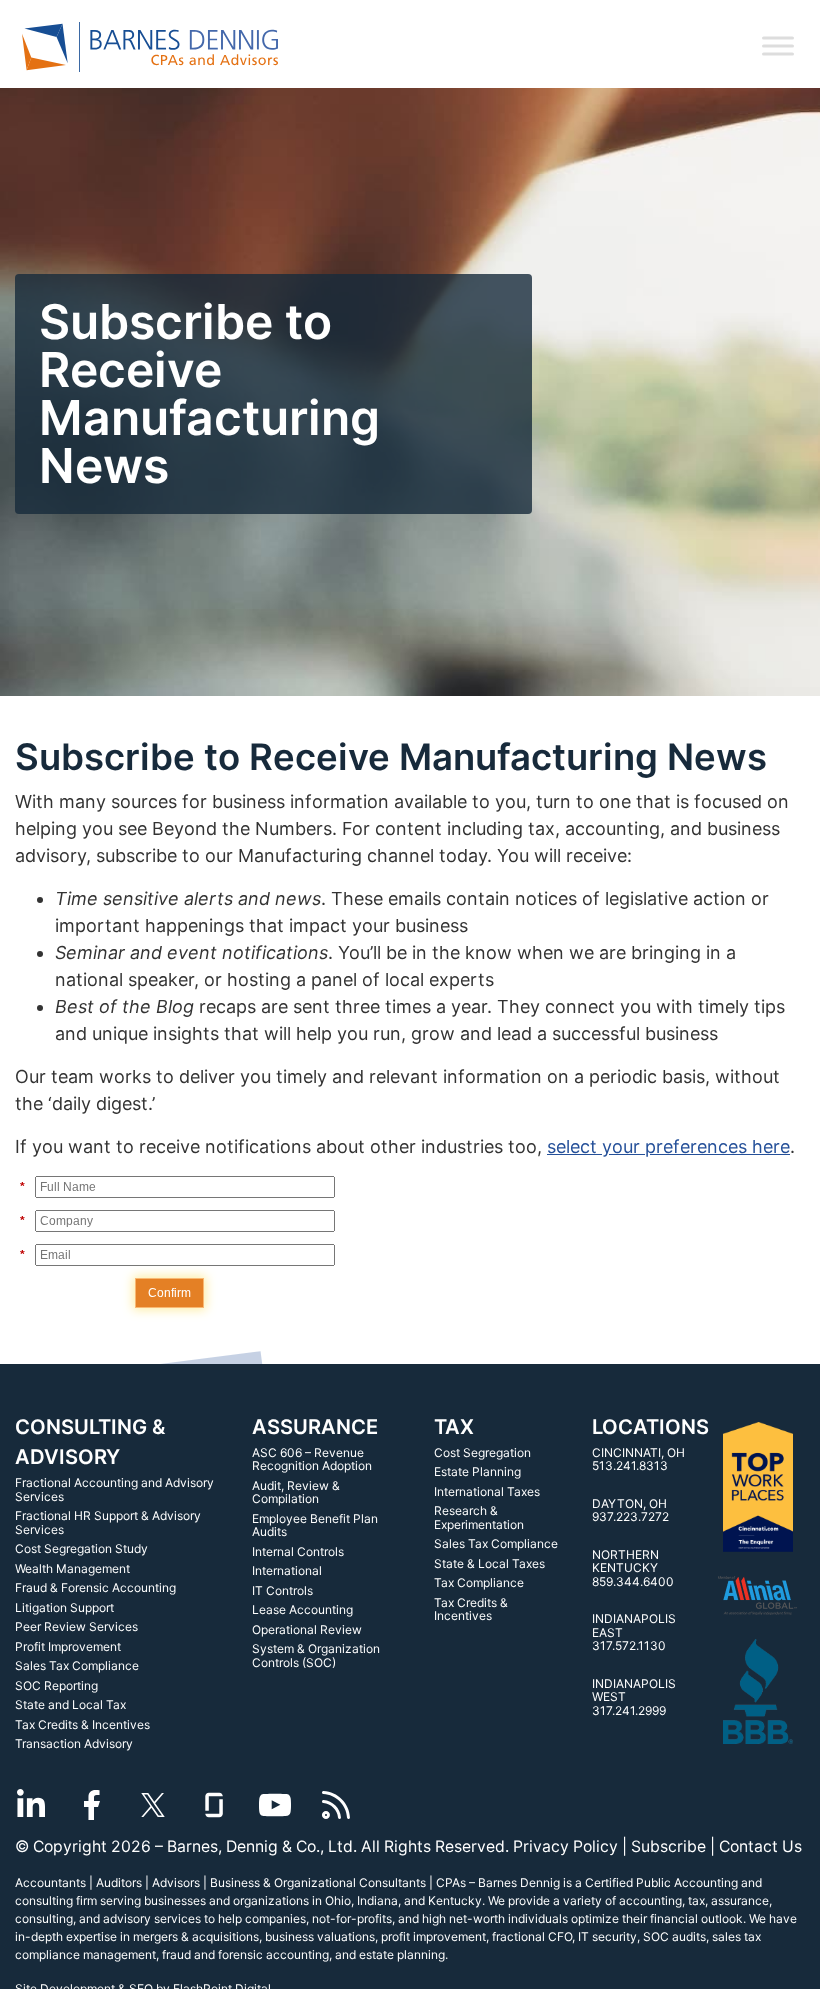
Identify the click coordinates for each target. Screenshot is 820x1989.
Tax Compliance (479, 1582)
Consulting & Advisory (90, 1441)
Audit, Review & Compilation (296, 1492)
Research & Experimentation (479, 1517)
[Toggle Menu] (778, 46)
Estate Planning (477, 1471)
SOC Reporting (56, 1685)
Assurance (315, 1426)
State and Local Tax (70, 1704)
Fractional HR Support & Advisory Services (108, 1522)
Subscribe (668, 1846)
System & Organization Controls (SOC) (316, 1655)
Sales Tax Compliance (77, 1665)
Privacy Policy (565, 1846)
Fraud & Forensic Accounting (95, 1587)
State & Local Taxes (489, 1563)
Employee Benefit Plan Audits (315, 1525)
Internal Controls (298, 1551)
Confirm (169, 1293)
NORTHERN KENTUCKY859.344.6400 (633, 1568)
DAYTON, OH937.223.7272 (630, 1510)
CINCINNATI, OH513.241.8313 (638, 1459)
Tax (454, 1426)
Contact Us (760, 1846)
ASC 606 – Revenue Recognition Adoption (312, 1459)
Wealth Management (72, 1568)
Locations (650, 1426)
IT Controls (282, 1590)
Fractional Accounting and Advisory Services (114, 1489)
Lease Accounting (302, 1609)
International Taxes (487, 1491)
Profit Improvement (68, 1646)
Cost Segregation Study (81, 1548)
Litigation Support (64, 1607)
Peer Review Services (76, 1626)
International (287, 1570)
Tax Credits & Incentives (82, 1724)
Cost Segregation (482, 1452)
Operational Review (307, 1629)
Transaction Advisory (74, 1743)
